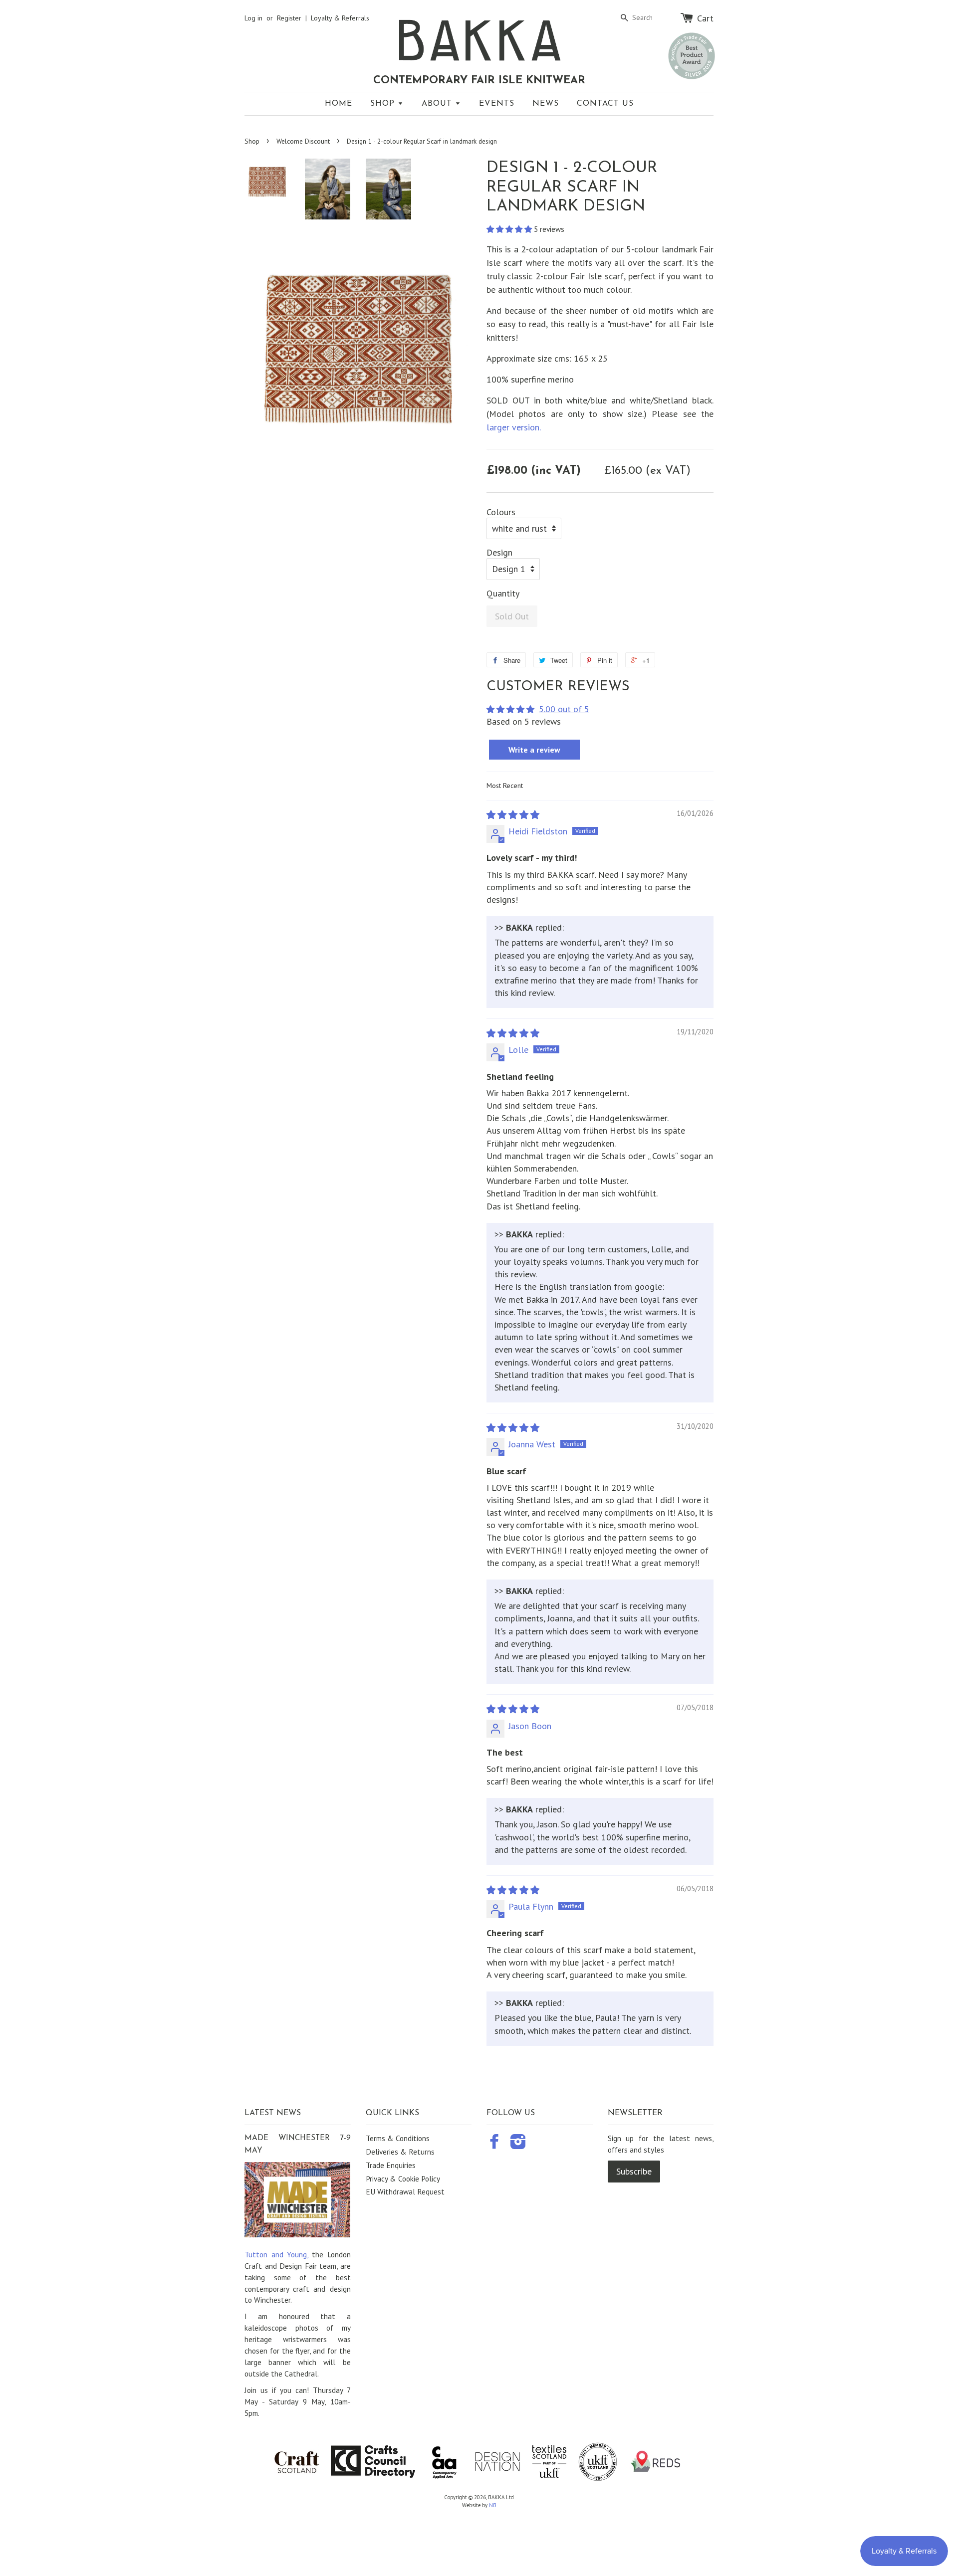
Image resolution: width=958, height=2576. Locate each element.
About (438, 104)
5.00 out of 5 (564, 709)
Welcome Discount (303, 141)
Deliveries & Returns (400, 2152)
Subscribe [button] (634, 2171)
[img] (513, 815)
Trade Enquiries (391, 2165)
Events (497, 104)
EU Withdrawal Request (405, 2191)
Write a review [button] (534, 750)
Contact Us (605, 104)
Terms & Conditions (398, 2138)
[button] (510, 229)
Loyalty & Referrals (340, 18)
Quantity (503, 594)
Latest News (273, 2113)
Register (289, 18)
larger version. (513, 427)
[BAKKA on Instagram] (518, 2145)
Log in (253, 18)
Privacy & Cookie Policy (403, 2179)
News (546, 104)
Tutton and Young (276, 2254)
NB (493, 2505)
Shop (384, 104)
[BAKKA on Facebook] (494, 2145)
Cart (705, 18)
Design (499, 553)
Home (339, 104)
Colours (501, 512)
